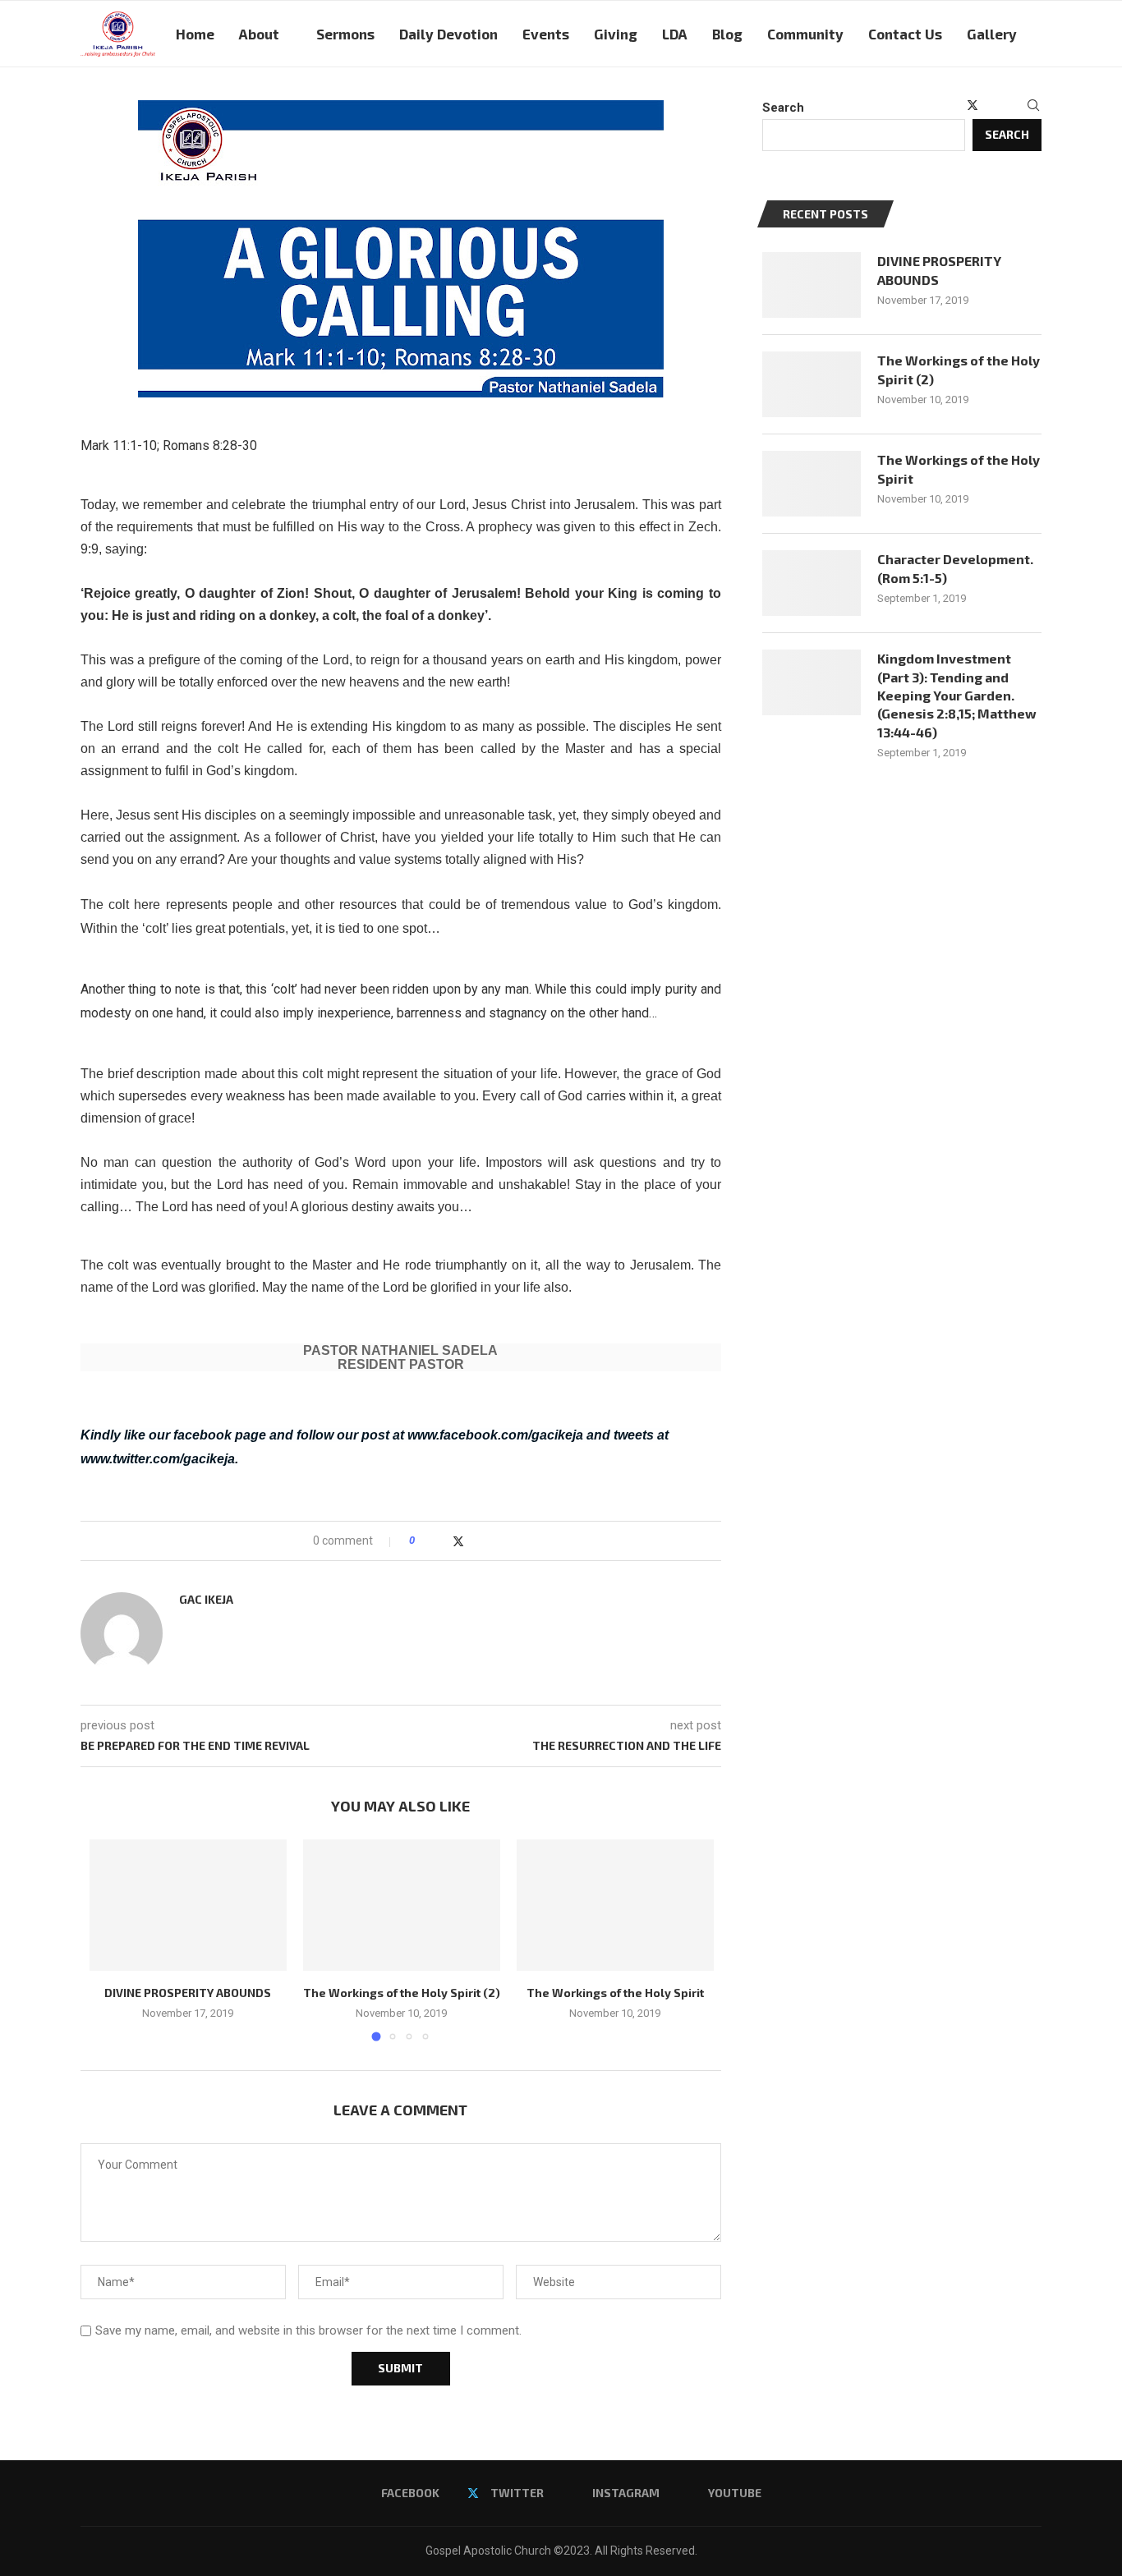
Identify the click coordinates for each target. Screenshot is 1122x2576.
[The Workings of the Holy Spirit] (615, 1905)
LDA (675, 34)
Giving (616, 34)
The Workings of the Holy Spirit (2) (402, 1993)
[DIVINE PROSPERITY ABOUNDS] (188, 1905)
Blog (727, 34)
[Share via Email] (491, 1541)
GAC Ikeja (206, 1599)
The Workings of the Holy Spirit (615, 1993)
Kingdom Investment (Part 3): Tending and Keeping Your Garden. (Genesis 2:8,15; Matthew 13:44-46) (957, 695)
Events (546, 34)
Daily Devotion (448, 34)
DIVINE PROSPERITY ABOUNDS (188, 1993)
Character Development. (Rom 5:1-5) (955, 568)
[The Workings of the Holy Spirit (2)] (402, 1905)
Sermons (345, 34)
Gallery (992, 34)
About (259, 34)
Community (805, 34)
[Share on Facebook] (441, 1541)
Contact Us (905, 34)
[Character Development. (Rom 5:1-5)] (812, 583)
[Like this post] (423, 1541)
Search (783, 108)
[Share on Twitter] (458, 1541)
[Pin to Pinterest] (475, 1541)
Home (195, 34)
